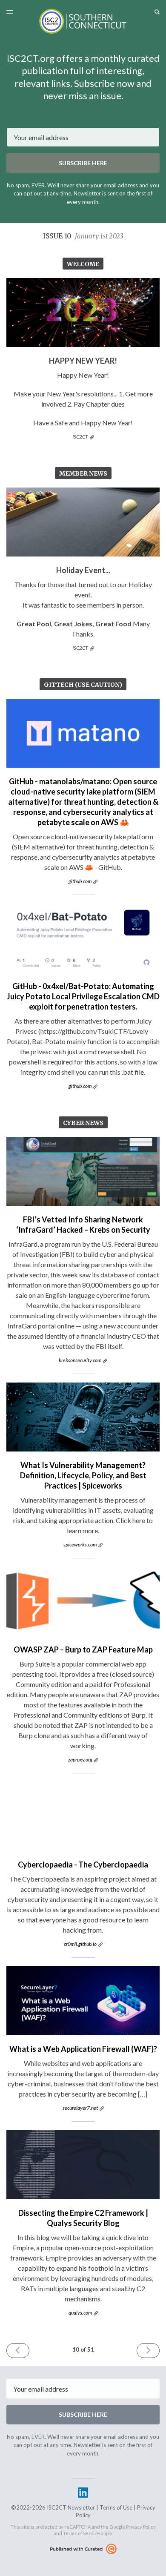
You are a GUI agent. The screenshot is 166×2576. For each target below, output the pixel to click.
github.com (80, 881)
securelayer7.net (80, 2108)
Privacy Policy (141, 2527)
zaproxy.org (80, 1760)
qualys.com (80, 2313)
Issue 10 (83, 236)
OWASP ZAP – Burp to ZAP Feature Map (83, 1649)
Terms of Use (116, 2507)
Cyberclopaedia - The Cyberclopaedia (83, 1865)
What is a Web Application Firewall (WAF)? (83, 2049)
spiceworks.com (80, 1545)
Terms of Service (82, 2533)
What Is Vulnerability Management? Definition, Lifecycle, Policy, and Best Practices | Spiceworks (83, 1475)
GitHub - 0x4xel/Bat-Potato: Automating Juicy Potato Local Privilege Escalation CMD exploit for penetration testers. (83, 996)
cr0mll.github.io (80, 1944)
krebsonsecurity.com (80, 1360)
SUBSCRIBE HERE (83, 163)
